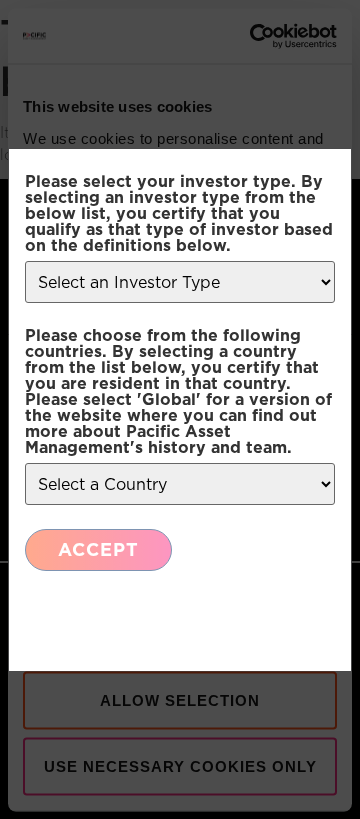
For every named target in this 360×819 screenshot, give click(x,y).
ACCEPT (98, 549)
